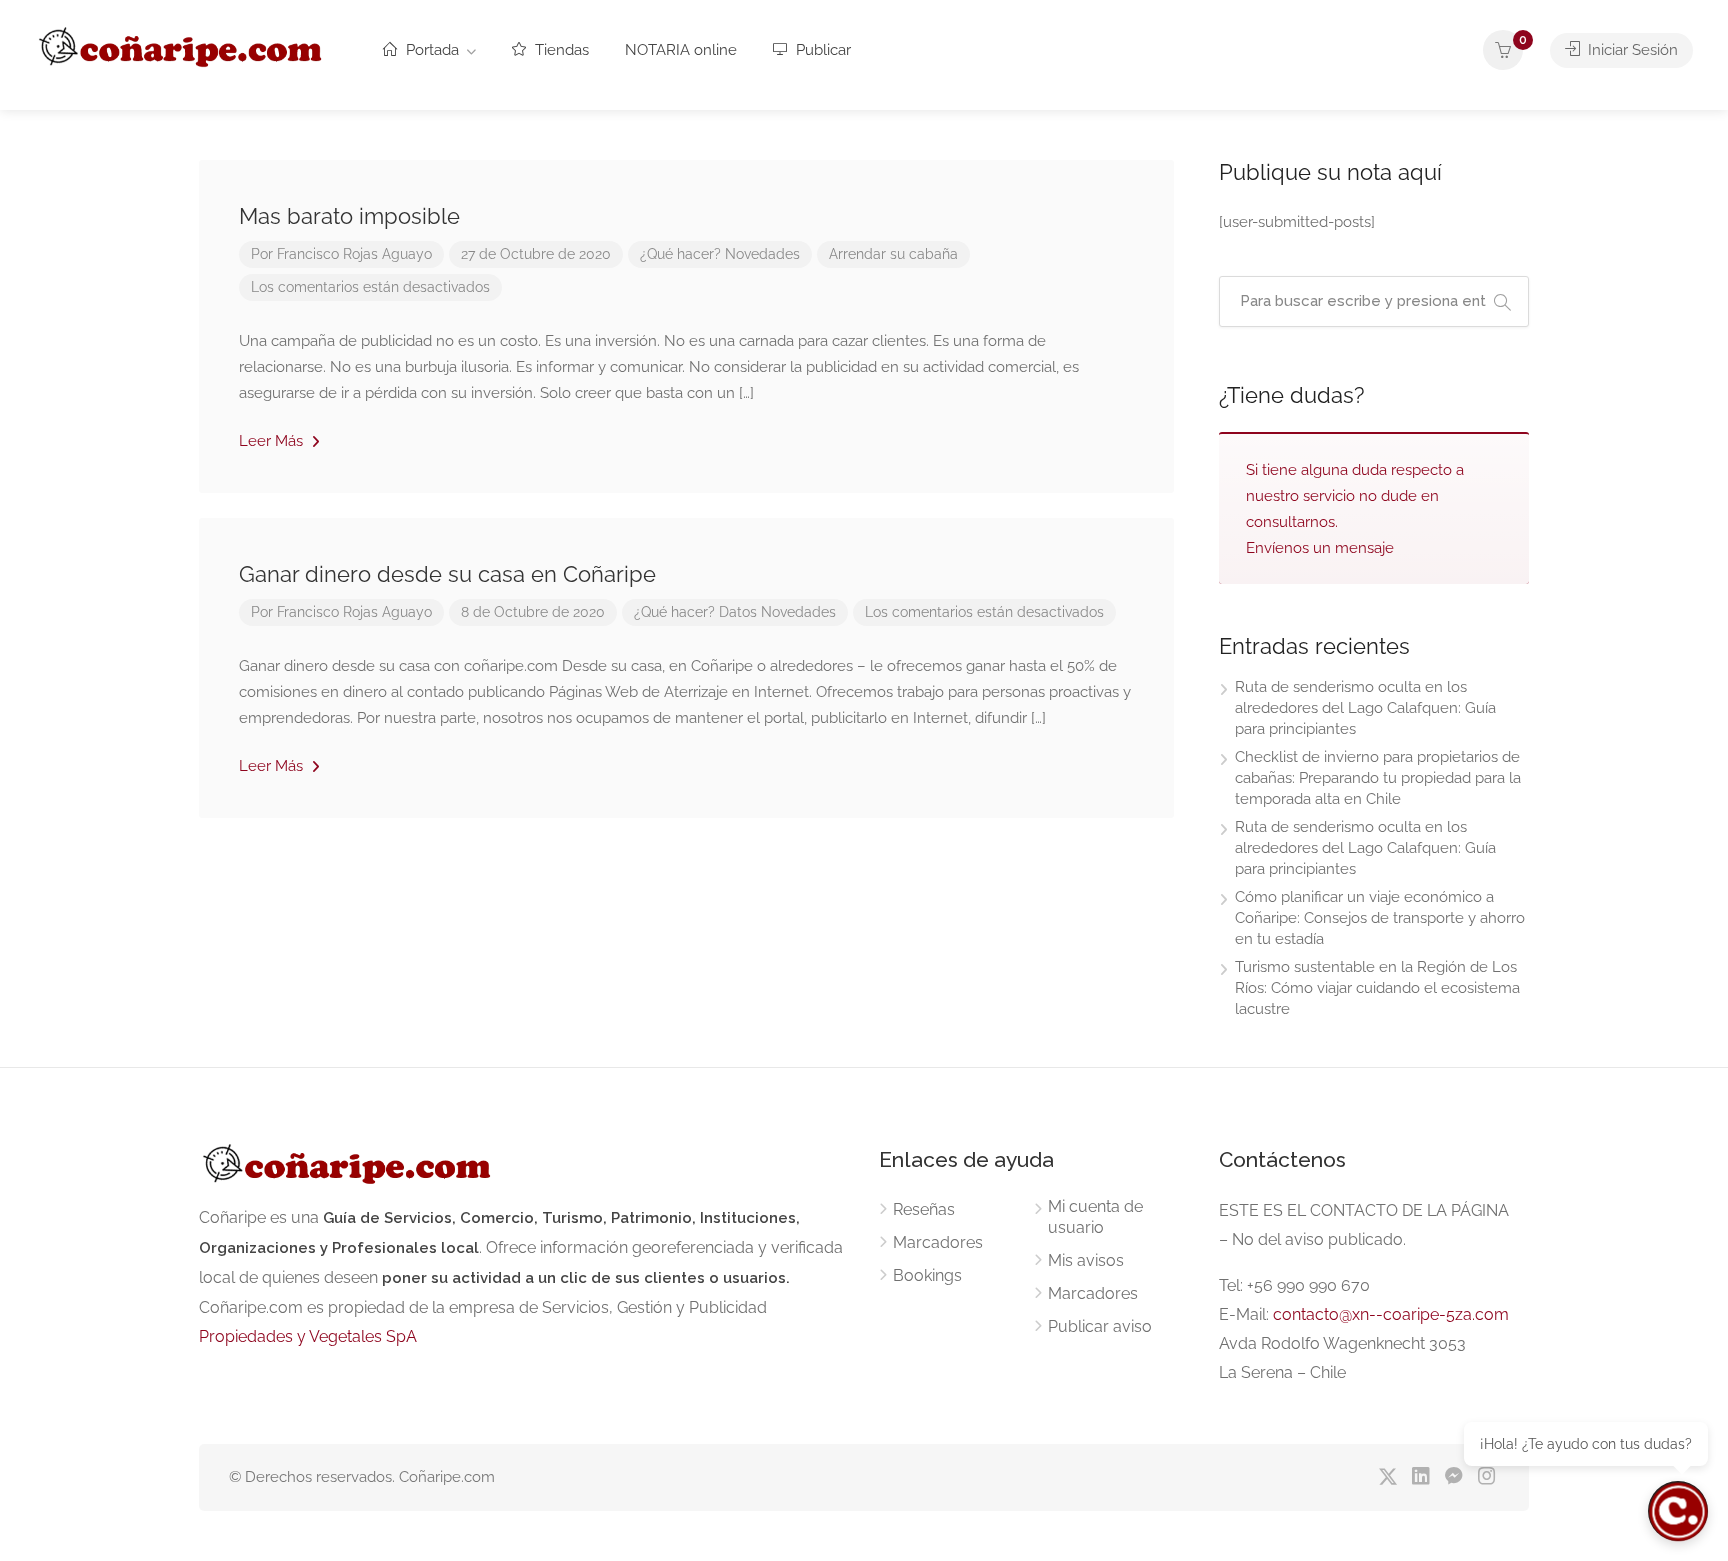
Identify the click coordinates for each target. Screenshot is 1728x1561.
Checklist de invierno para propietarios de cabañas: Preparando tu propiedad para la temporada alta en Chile (1378, 778)
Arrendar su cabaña (893, 254)
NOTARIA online (681, 50)
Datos (738, 612)
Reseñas (924, 1209)
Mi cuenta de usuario (1095, 1217)
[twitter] (1387, 1477)
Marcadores (938, 1242)
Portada (430, 50)
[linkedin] (1420, 1477)
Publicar (821, 50)
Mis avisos (1086, 1260)
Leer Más (273, 441)
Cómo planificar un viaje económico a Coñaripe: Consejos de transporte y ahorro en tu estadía (1380, 918)
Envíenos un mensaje (1320, 548)
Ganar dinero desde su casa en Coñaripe (447, 574)
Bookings (927, 1275)
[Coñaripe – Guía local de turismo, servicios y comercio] (182, 43)
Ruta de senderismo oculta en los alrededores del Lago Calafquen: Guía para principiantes (1365, 708)
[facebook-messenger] (1453, 1477)
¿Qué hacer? (680, 254)
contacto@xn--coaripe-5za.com (1391, 1314)
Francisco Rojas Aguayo (354, 254)
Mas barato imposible (349, 216)
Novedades (762, 254)
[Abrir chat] (1678, 1511)
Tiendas (560, 50)
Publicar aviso (1100, 1326)
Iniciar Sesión (1631, 50)
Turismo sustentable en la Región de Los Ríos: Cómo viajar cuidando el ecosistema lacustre (1377, 988)
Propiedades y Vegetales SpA (308, 1336)
